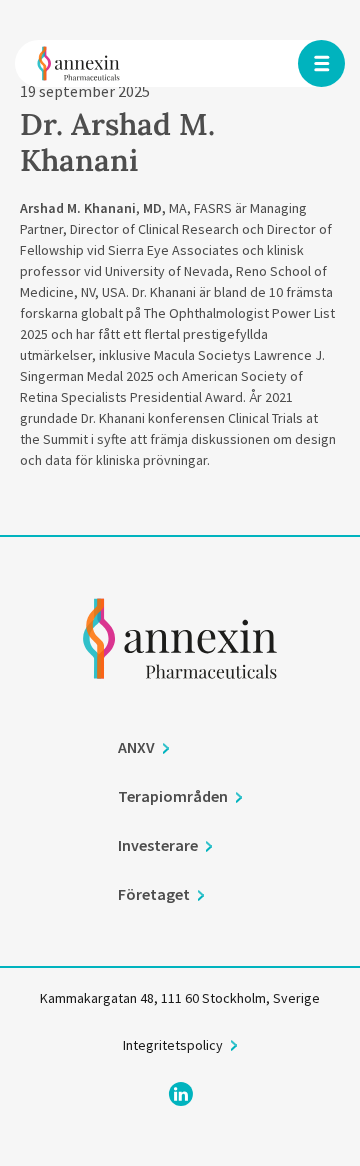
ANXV (136, 747)
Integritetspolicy (173, 1045)
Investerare (158, 845)
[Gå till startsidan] (180, 666)
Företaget (154, 894)
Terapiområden (173, 796)
